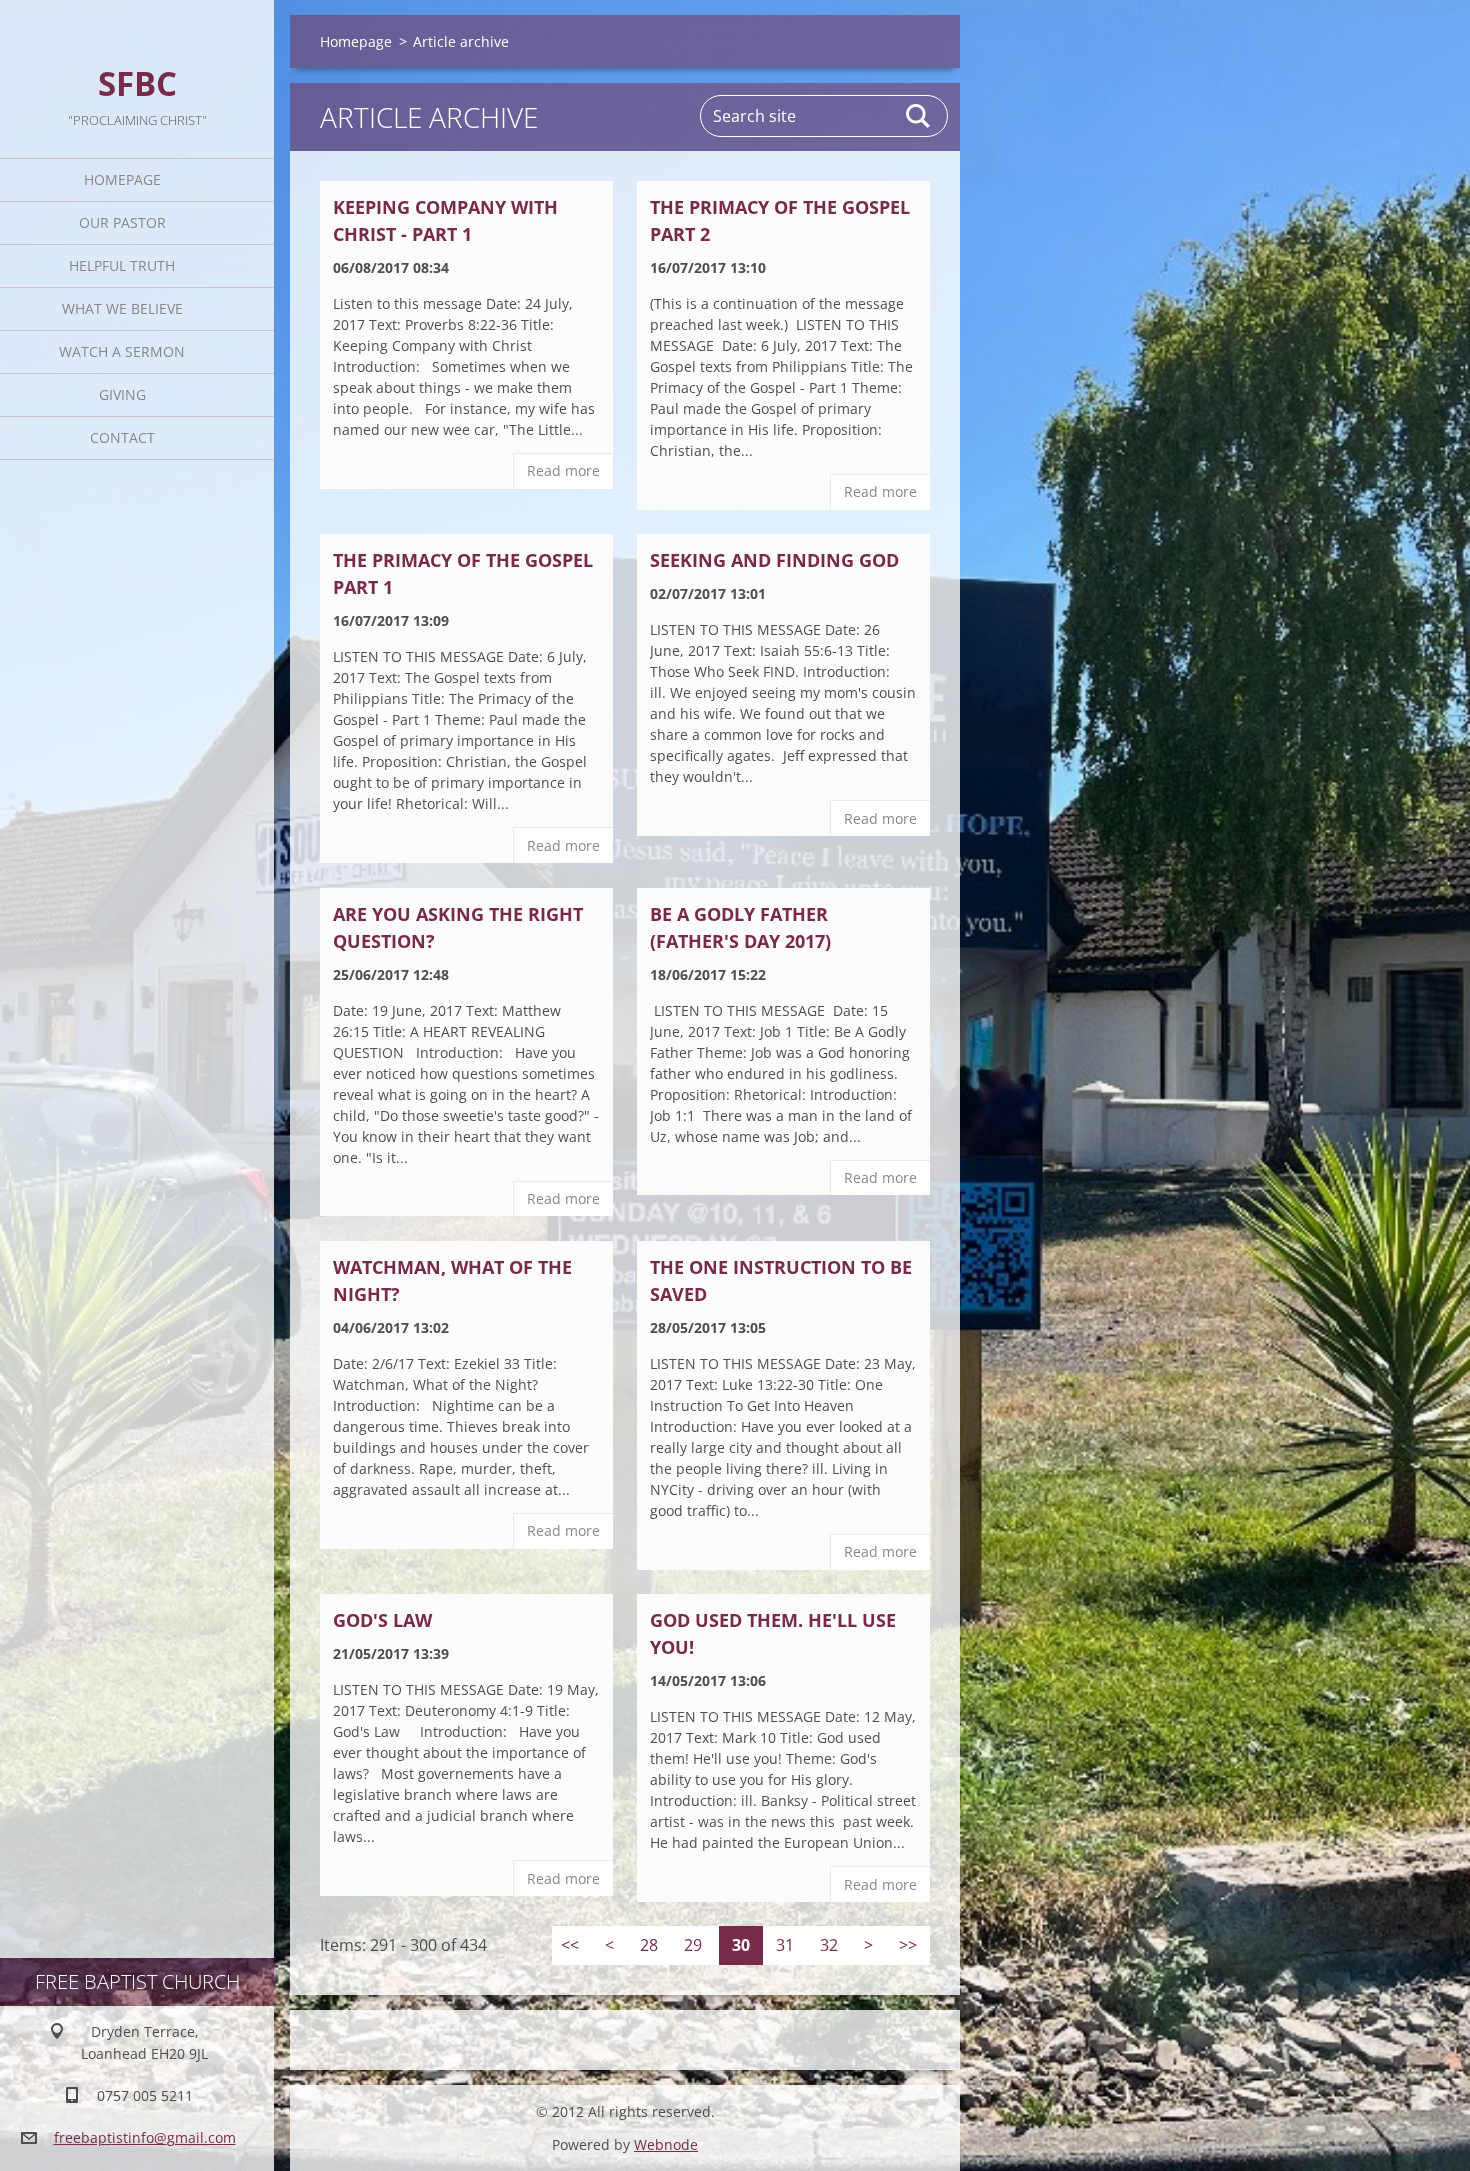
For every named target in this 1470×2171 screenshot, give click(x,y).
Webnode (666, 2144)
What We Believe (122, 308)
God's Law (382, 1620)
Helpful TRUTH (122, 265)
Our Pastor (122, 222)
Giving (122, 394)
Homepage (122, 179)
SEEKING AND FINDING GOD (774, 560)
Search (919, 116)
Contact (122, 437)
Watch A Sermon (122, 351)
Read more (563, 470)
